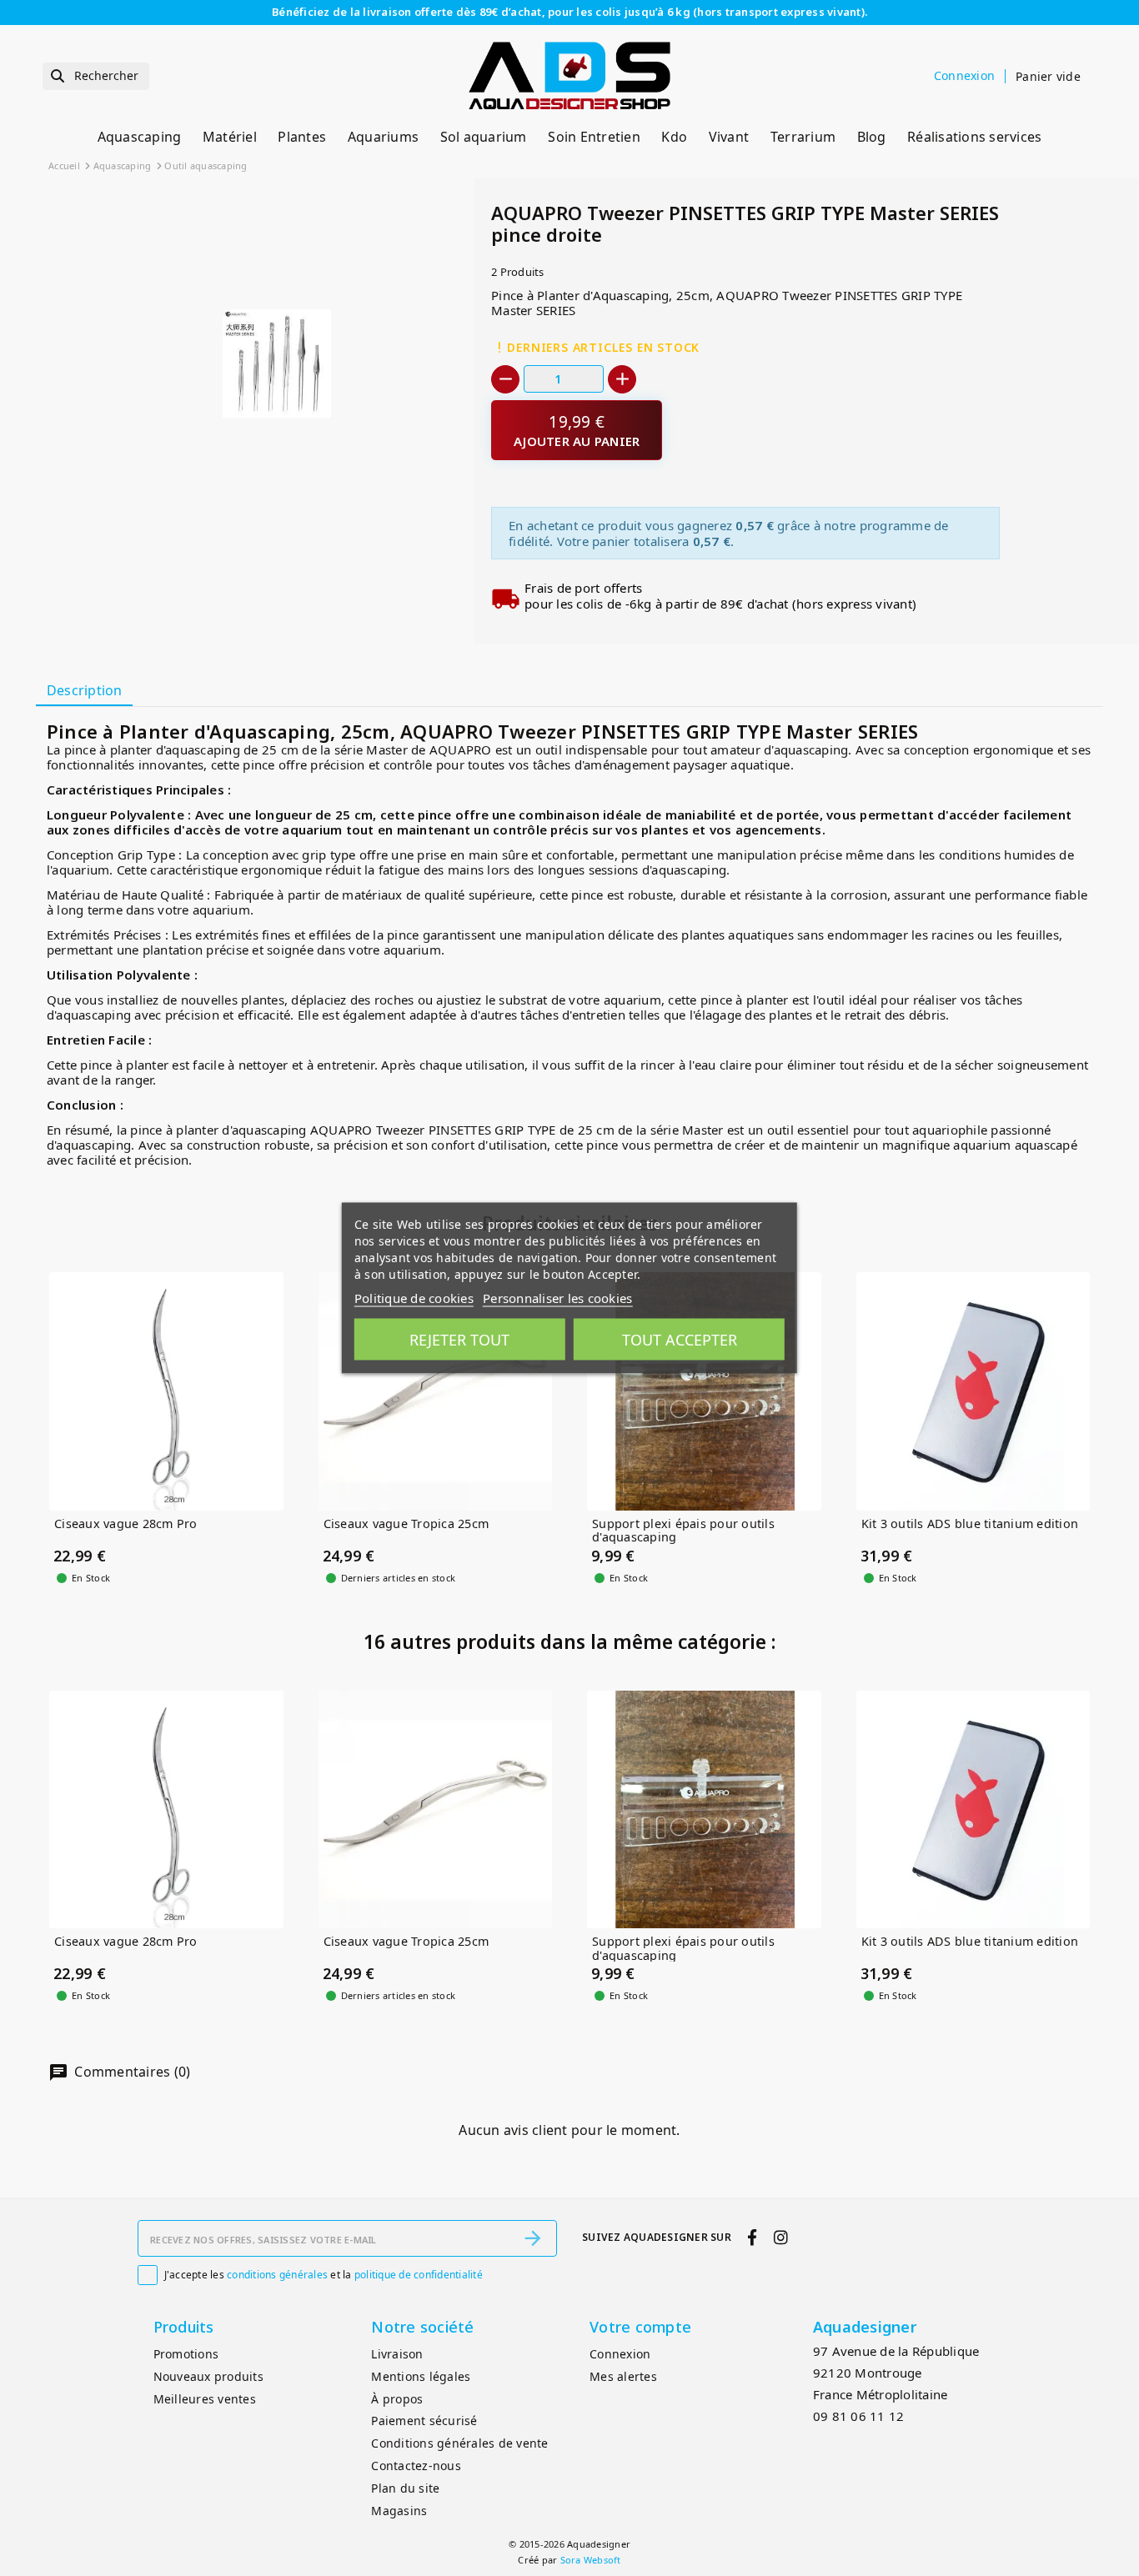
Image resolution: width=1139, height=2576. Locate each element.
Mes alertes (623, 2376)
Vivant (729, 137)
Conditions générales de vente (459, 2443)
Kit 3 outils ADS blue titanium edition (970, 1524)
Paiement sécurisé (424, 2421)
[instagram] (780, 2237)
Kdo (674, 137)
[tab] (84, 692)
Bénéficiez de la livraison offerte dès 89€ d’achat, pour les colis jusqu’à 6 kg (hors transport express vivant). (569, 12)
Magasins (399, 2511)
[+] (622, 379)
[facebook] (753, 2237)
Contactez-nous (416, 2466)
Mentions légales (421, 2376)
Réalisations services (974, 137)
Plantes (302, 137)
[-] (505, 379)
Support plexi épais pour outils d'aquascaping (683, 1531)
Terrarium (803, 137)
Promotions (186, 2354)
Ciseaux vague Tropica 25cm (406, 1524)
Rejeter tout (459, 1340)
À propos (397, 2399)
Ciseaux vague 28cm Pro (126, 1524)
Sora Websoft (591, 2560)
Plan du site (405, 2488)
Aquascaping (140, 137)
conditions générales (277, 2275)
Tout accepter (680, 1340)
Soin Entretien (594, 137)
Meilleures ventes (205, 2399)
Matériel (230, 137)
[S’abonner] (533, 2238)
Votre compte (640, 2327)
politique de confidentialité (419, 2275)
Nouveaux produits (208, 2376)
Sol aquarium (484, 137)
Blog (872, 137)
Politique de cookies (414, 1298)
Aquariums (383, 137)
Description (85, 690)
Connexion (620, 2354)
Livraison (397, 2354)
